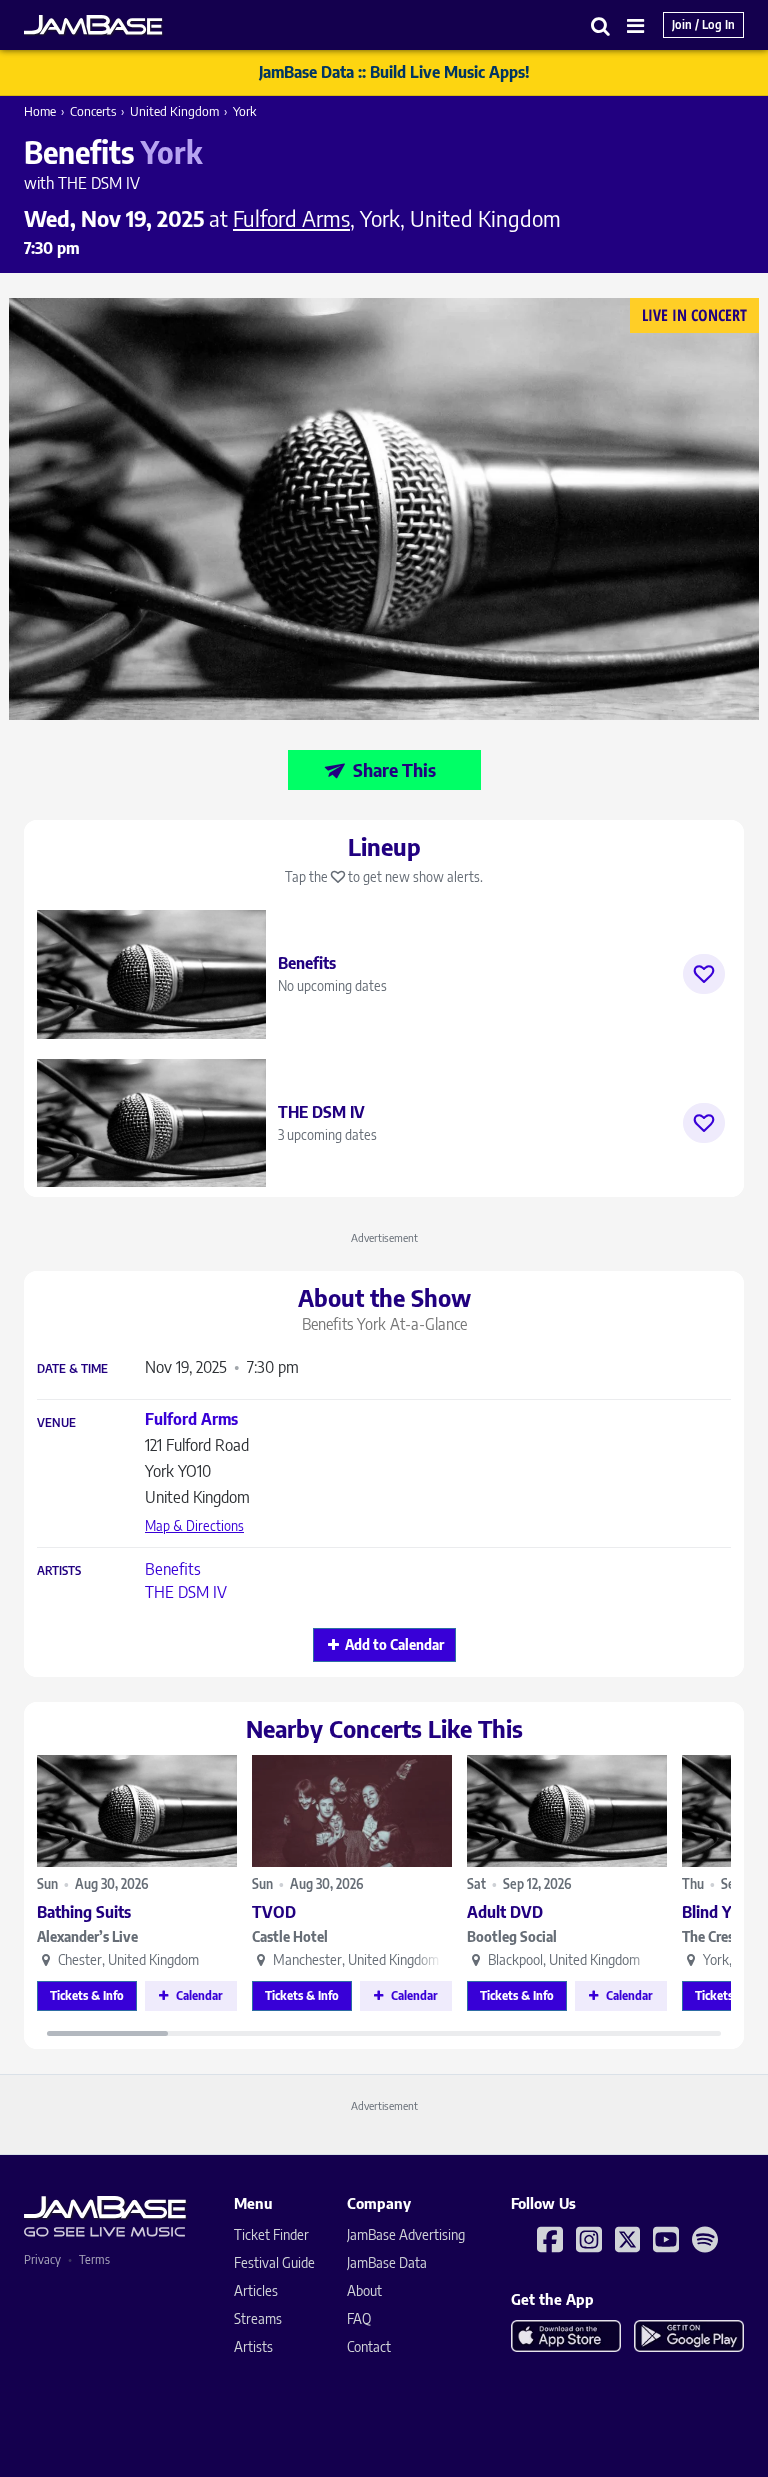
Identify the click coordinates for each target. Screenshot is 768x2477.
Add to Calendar (394, 1644)
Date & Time (72, 1369)
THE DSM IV (186, 1592)
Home (40, 111)
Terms (94, 2259)
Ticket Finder (271, 2234)
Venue (56, 1423)
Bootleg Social (512, 1936)
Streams (258, 2318)
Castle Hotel (290, 1936)
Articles (256, 2290)
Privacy (42, 2259)
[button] (601, 25)
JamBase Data (387, 2262)
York (244, 111)
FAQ (359, 2318)
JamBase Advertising (406, 2234)
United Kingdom (174, 111)
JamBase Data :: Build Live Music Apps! (394, 72)
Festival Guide (274, 2262)
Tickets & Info (87, 1995)
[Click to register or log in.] (704, 974)
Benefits (173, 1569)
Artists (59, 1571)
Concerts (93, 111)
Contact (369, 2346)
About (364, 2290)
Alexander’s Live (87, 1936)
